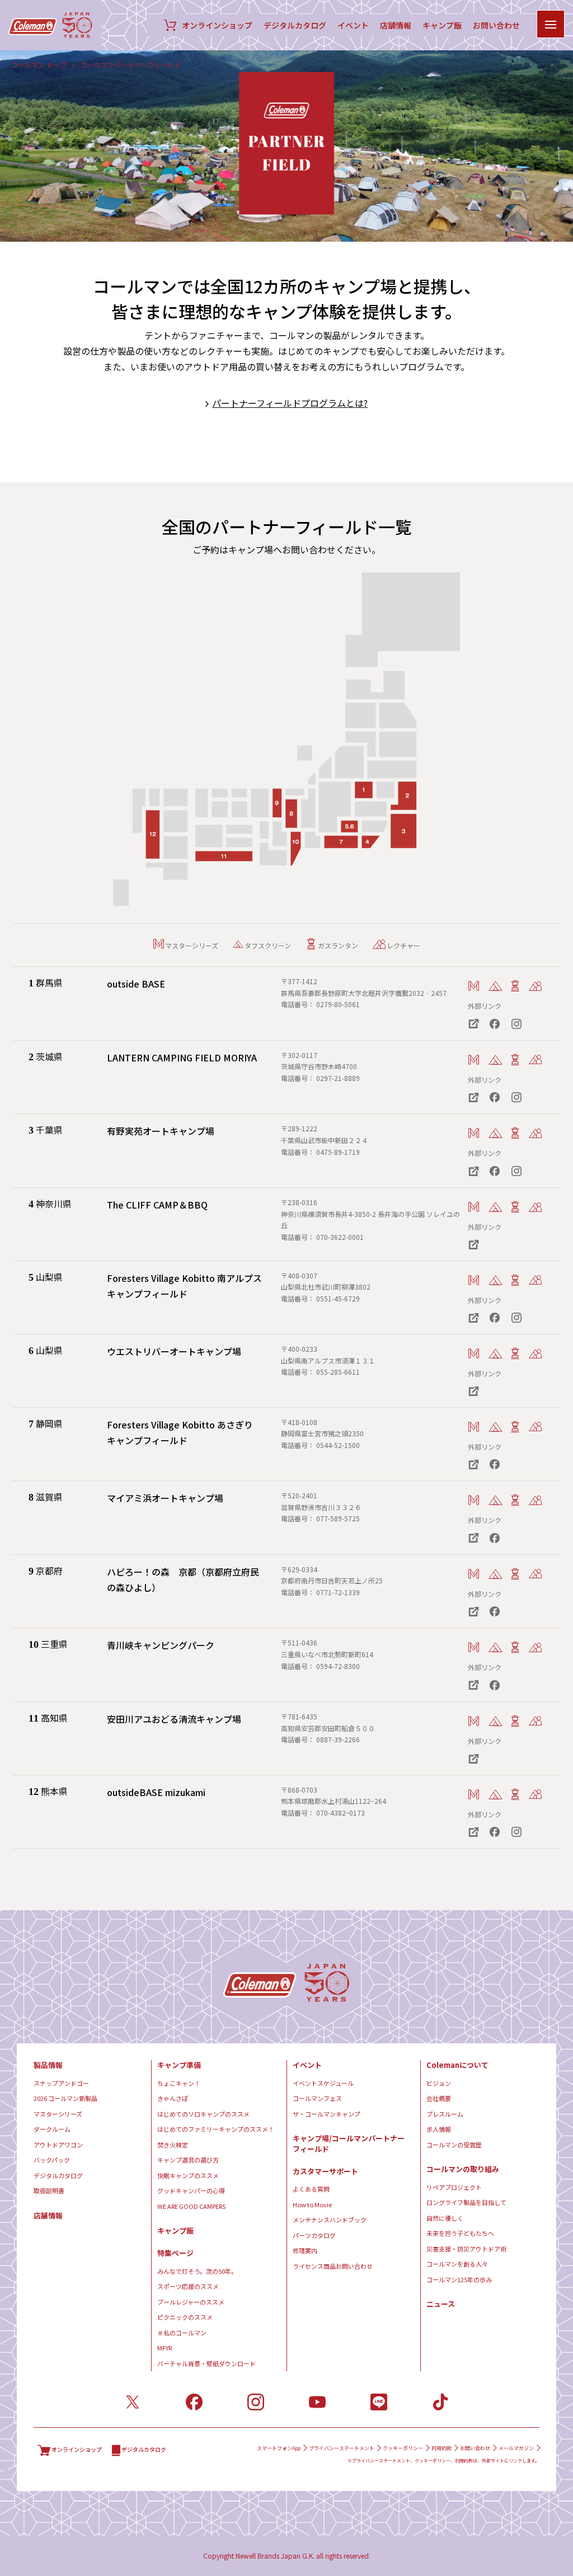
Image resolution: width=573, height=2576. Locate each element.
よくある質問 (311, 2189)
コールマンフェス (317, 2098)
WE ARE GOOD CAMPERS (191, 2206)
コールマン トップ (39, 65)
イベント (353, 25)
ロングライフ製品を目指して (466, 2202)
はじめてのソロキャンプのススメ (203, 2114)
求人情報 (439, 2129)
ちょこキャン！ (179, 2083)
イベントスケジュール (323, 2083)
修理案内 (305, 2250)
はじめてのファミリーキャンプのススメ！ (216, 2129)
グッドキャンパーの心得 (191, 2190)
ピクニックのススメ (185, 2317)
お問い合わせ (496, 25)
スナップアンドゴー (61, 2083)
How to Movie (312, 2204)
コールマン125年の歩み (459, 2279)
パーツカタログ (314, 2235)
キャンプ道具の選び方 (188, 2160)
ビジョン (439, 2083)
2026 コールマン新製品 (65, 2098)
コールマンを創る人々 (457, 2264)
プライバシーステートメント (342, 2448)
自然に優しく (445, 2218)
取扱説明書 (49, 2190)
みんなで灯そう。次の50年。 (197, 2271)
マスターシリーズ (58, 2114)
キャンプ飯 (442, 25)
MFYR (165, 2348)
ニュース (441, 2304)
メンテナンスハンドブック (330, 2220)
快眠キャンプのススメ (188, 2175)
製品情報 (48, 2065)
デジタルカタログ (295, 25)
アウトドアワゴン (58, 2145)
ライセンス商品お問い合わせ (333, 2266)
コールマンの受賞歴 (454, 2145)
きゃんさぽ (173, 2098)
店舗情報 (396, 25)
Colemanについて (457, 2065)
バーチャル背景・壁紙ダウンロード (206, 2363)
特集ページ (175, 2253)
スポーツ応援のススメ (188, 2286)
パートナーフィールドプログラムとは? (290, 403)
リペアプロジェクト (454, 2187)
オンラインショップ (217, 25)
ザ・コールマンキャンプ (327, 2114)
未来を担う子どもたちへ (460, 2233)
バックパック (52, 2160)
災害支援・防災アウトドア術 (466, 2249)
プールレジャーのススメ (191, 2302)
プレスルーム (445, 2114)
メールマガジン (516, 2448)
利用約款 (442, 2448)
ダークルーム (52, 2129)
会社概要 (439, 2098)
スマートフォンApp (279, 2448)
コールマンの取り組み (463, 2169)
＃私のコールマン (182, 2333)
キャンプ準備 (179, 2065)
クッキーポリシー (403, 2448)
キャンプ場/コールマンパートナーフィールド (349, 2144)
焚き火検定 (173, 2145)
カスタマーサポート (325, 2171)
